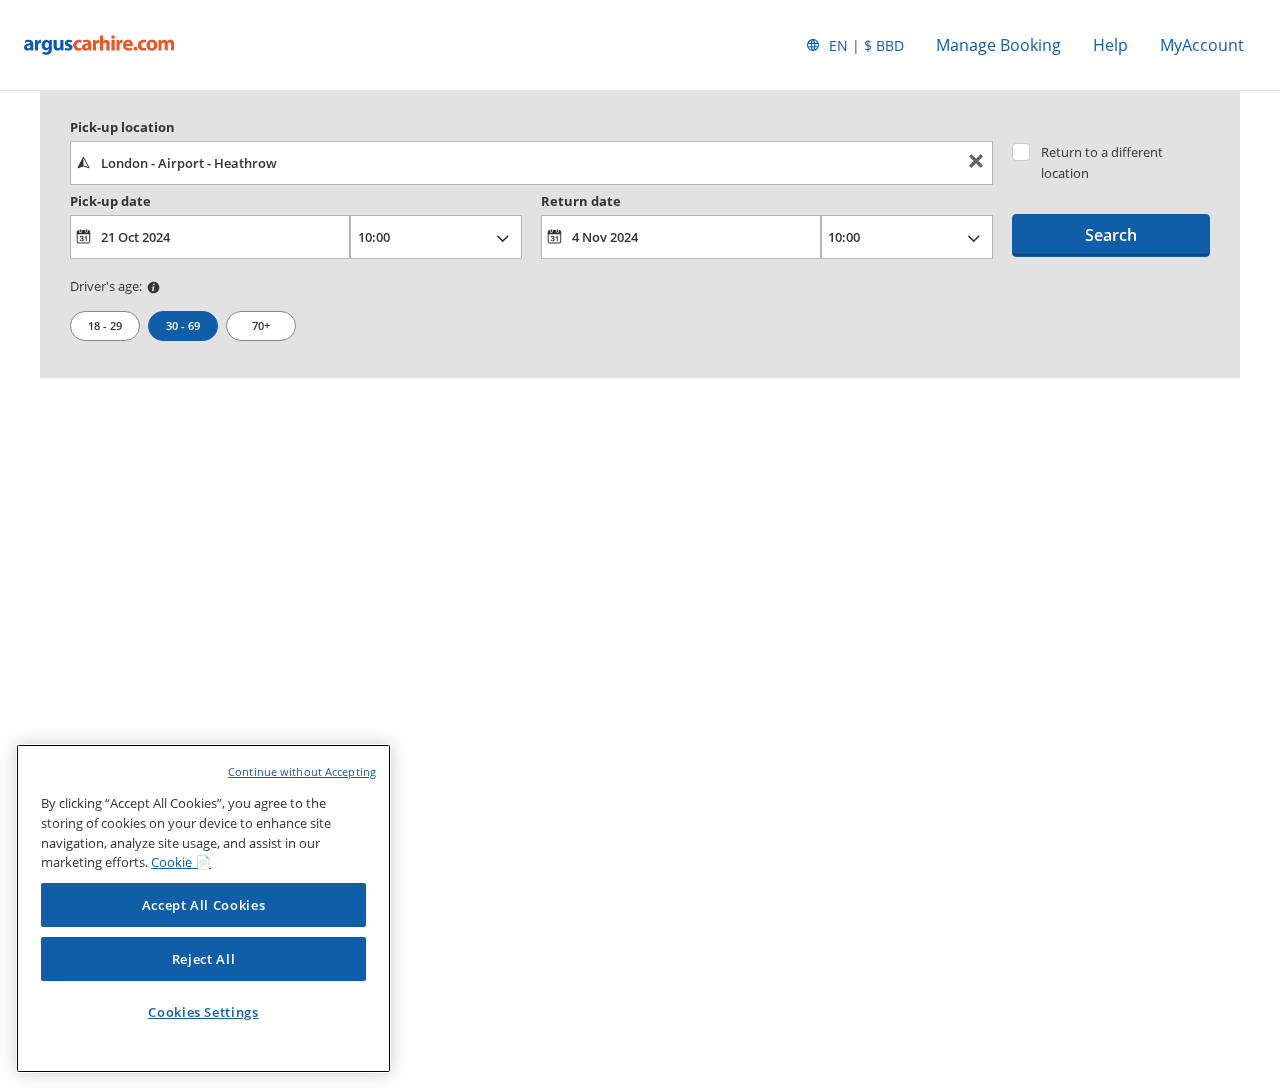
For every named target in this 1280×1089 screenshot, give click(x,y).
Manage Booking (998, 45)
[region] (203, 908)
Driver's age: (106, 286)
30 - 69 (183, 325)
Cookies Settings (203, 1012)
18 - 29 (105, 325)
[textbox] (531, 163)
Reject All (204, 959)
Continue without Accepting (302, 771)
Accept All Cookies (204, 905)
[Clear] (976, 163)
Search (1111, 235)
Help (1110, 45)
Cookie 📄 (181, 862)
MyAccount (1202, 45)
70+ (261, 325)
